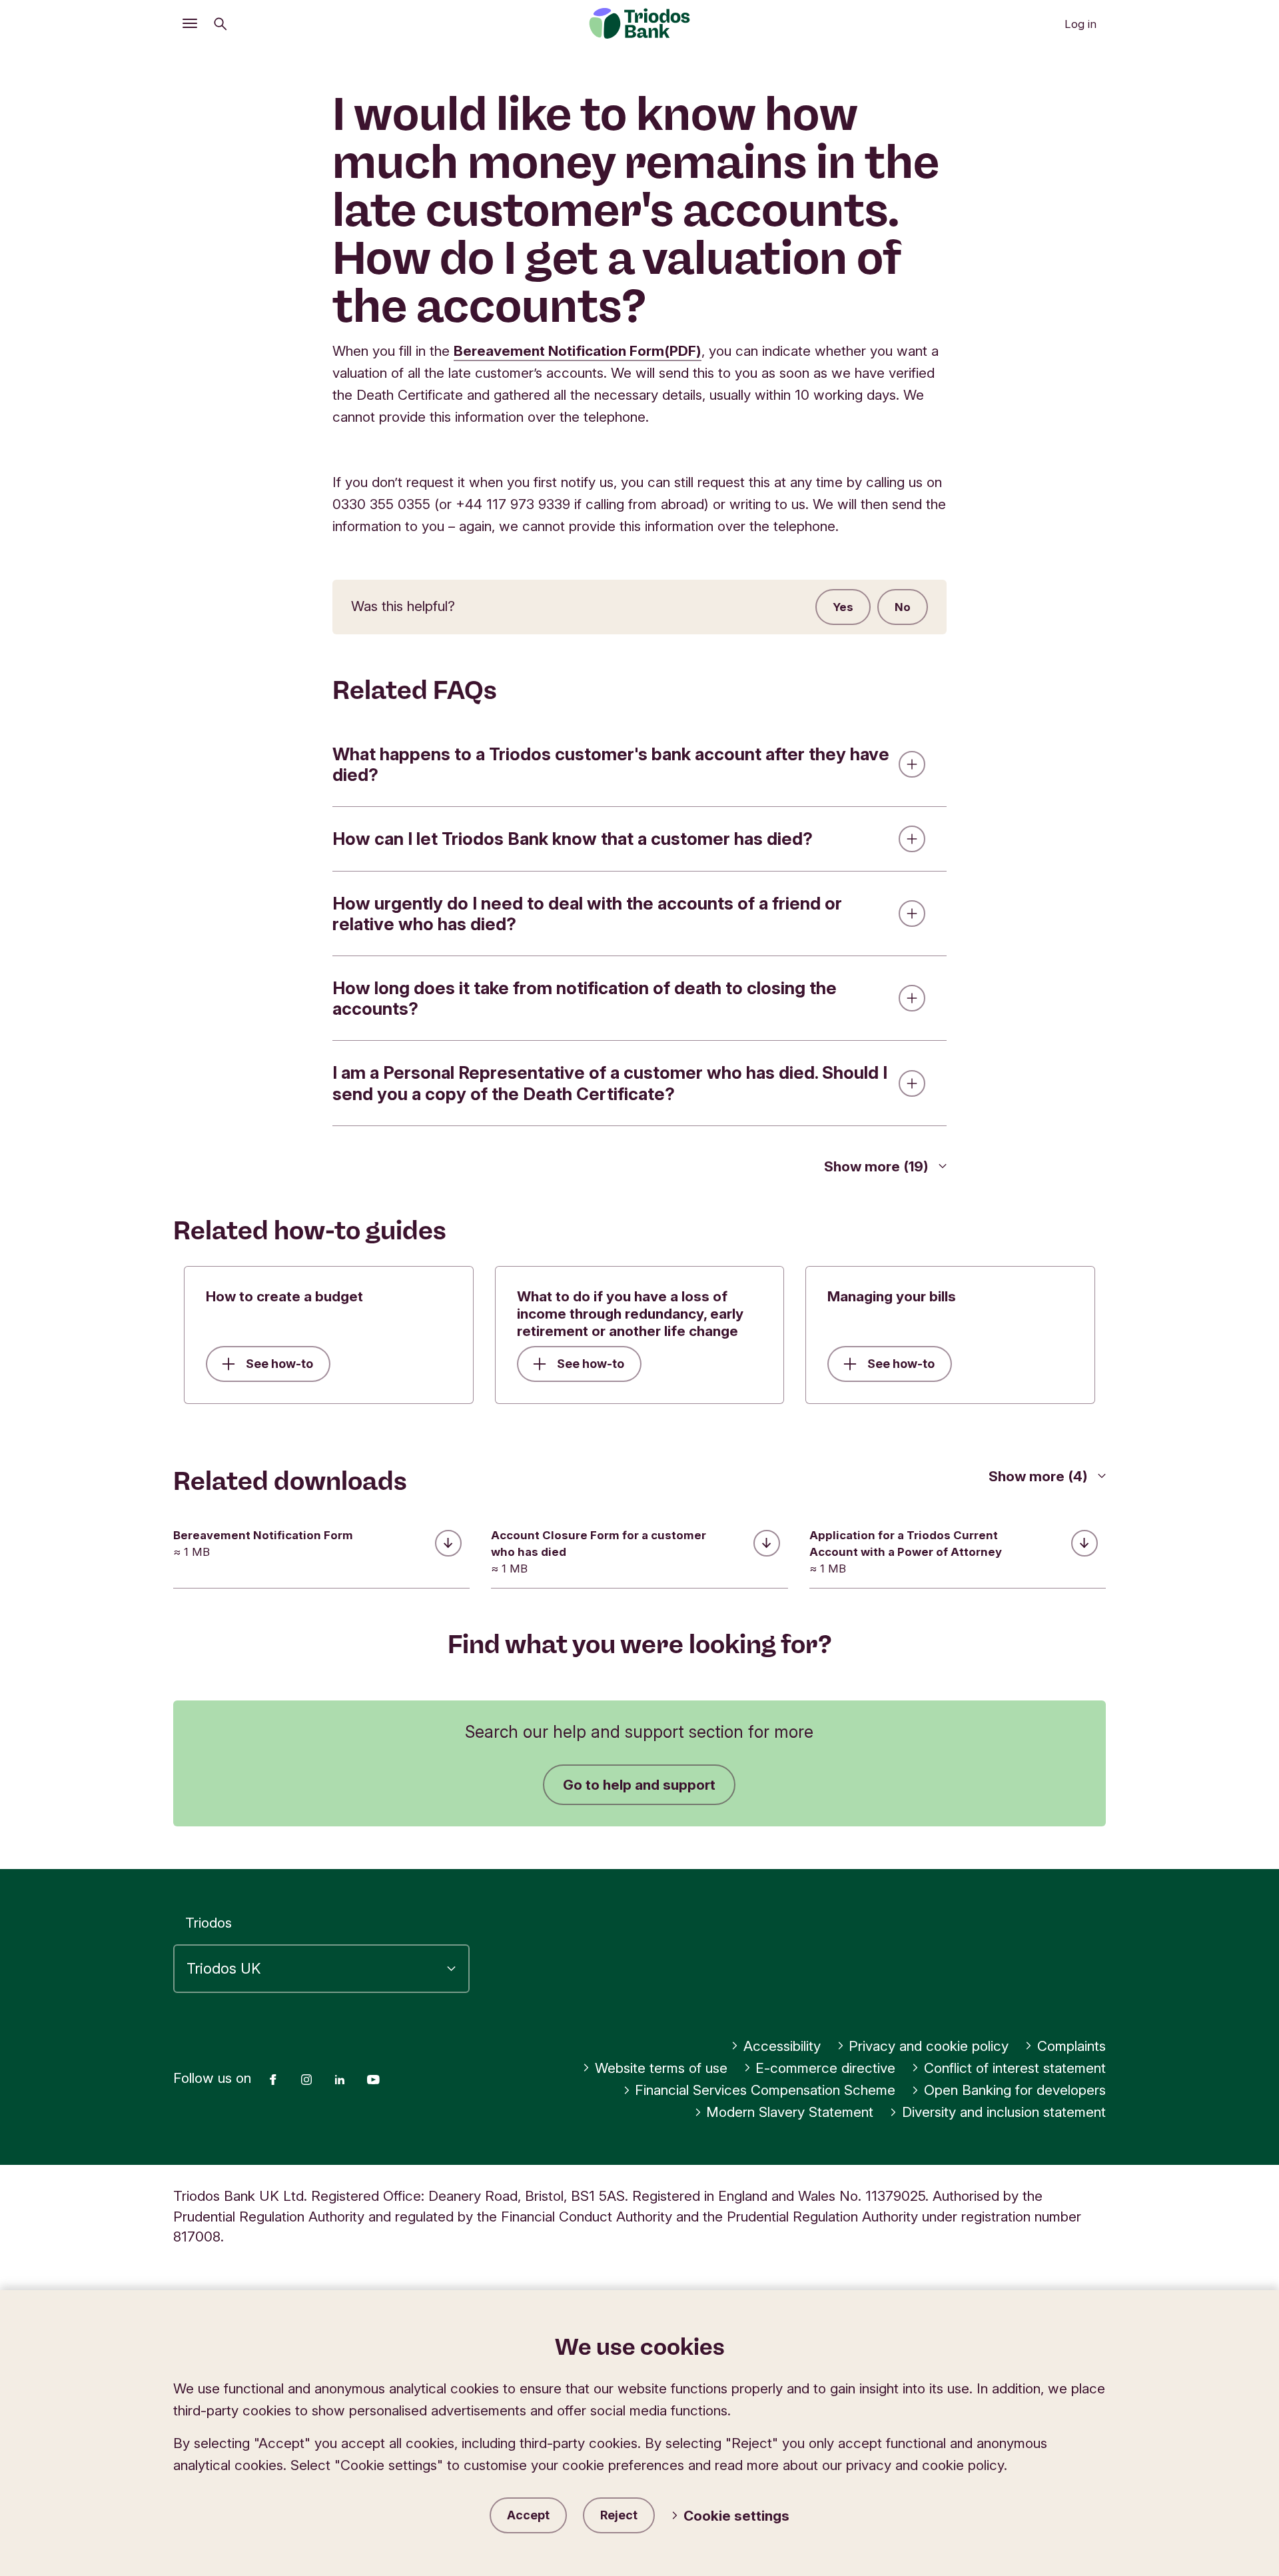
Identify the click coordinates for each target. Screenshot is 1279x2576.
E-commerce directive (825, 2068)
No (903, 607)
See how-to (279, 1364)
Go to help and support (639, 1785)
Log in (1080, 24)
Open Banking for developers (1015, 2090)
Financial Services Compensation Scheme (765, 2090)
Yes (843, 607)
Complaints (1071, 2046)
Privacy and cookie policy (929, 2046)
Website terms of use (661, 2068)
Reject (619, 2515)
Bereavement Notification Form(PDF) (578, 351)
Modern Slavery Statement (790, 2112)
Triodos (209, 1923)
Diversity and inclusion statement (1004, 2112)
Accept (528, 2515)
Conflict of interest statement (1015, 2068)
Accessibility (782, 2046)
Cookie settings (736, 2516)
